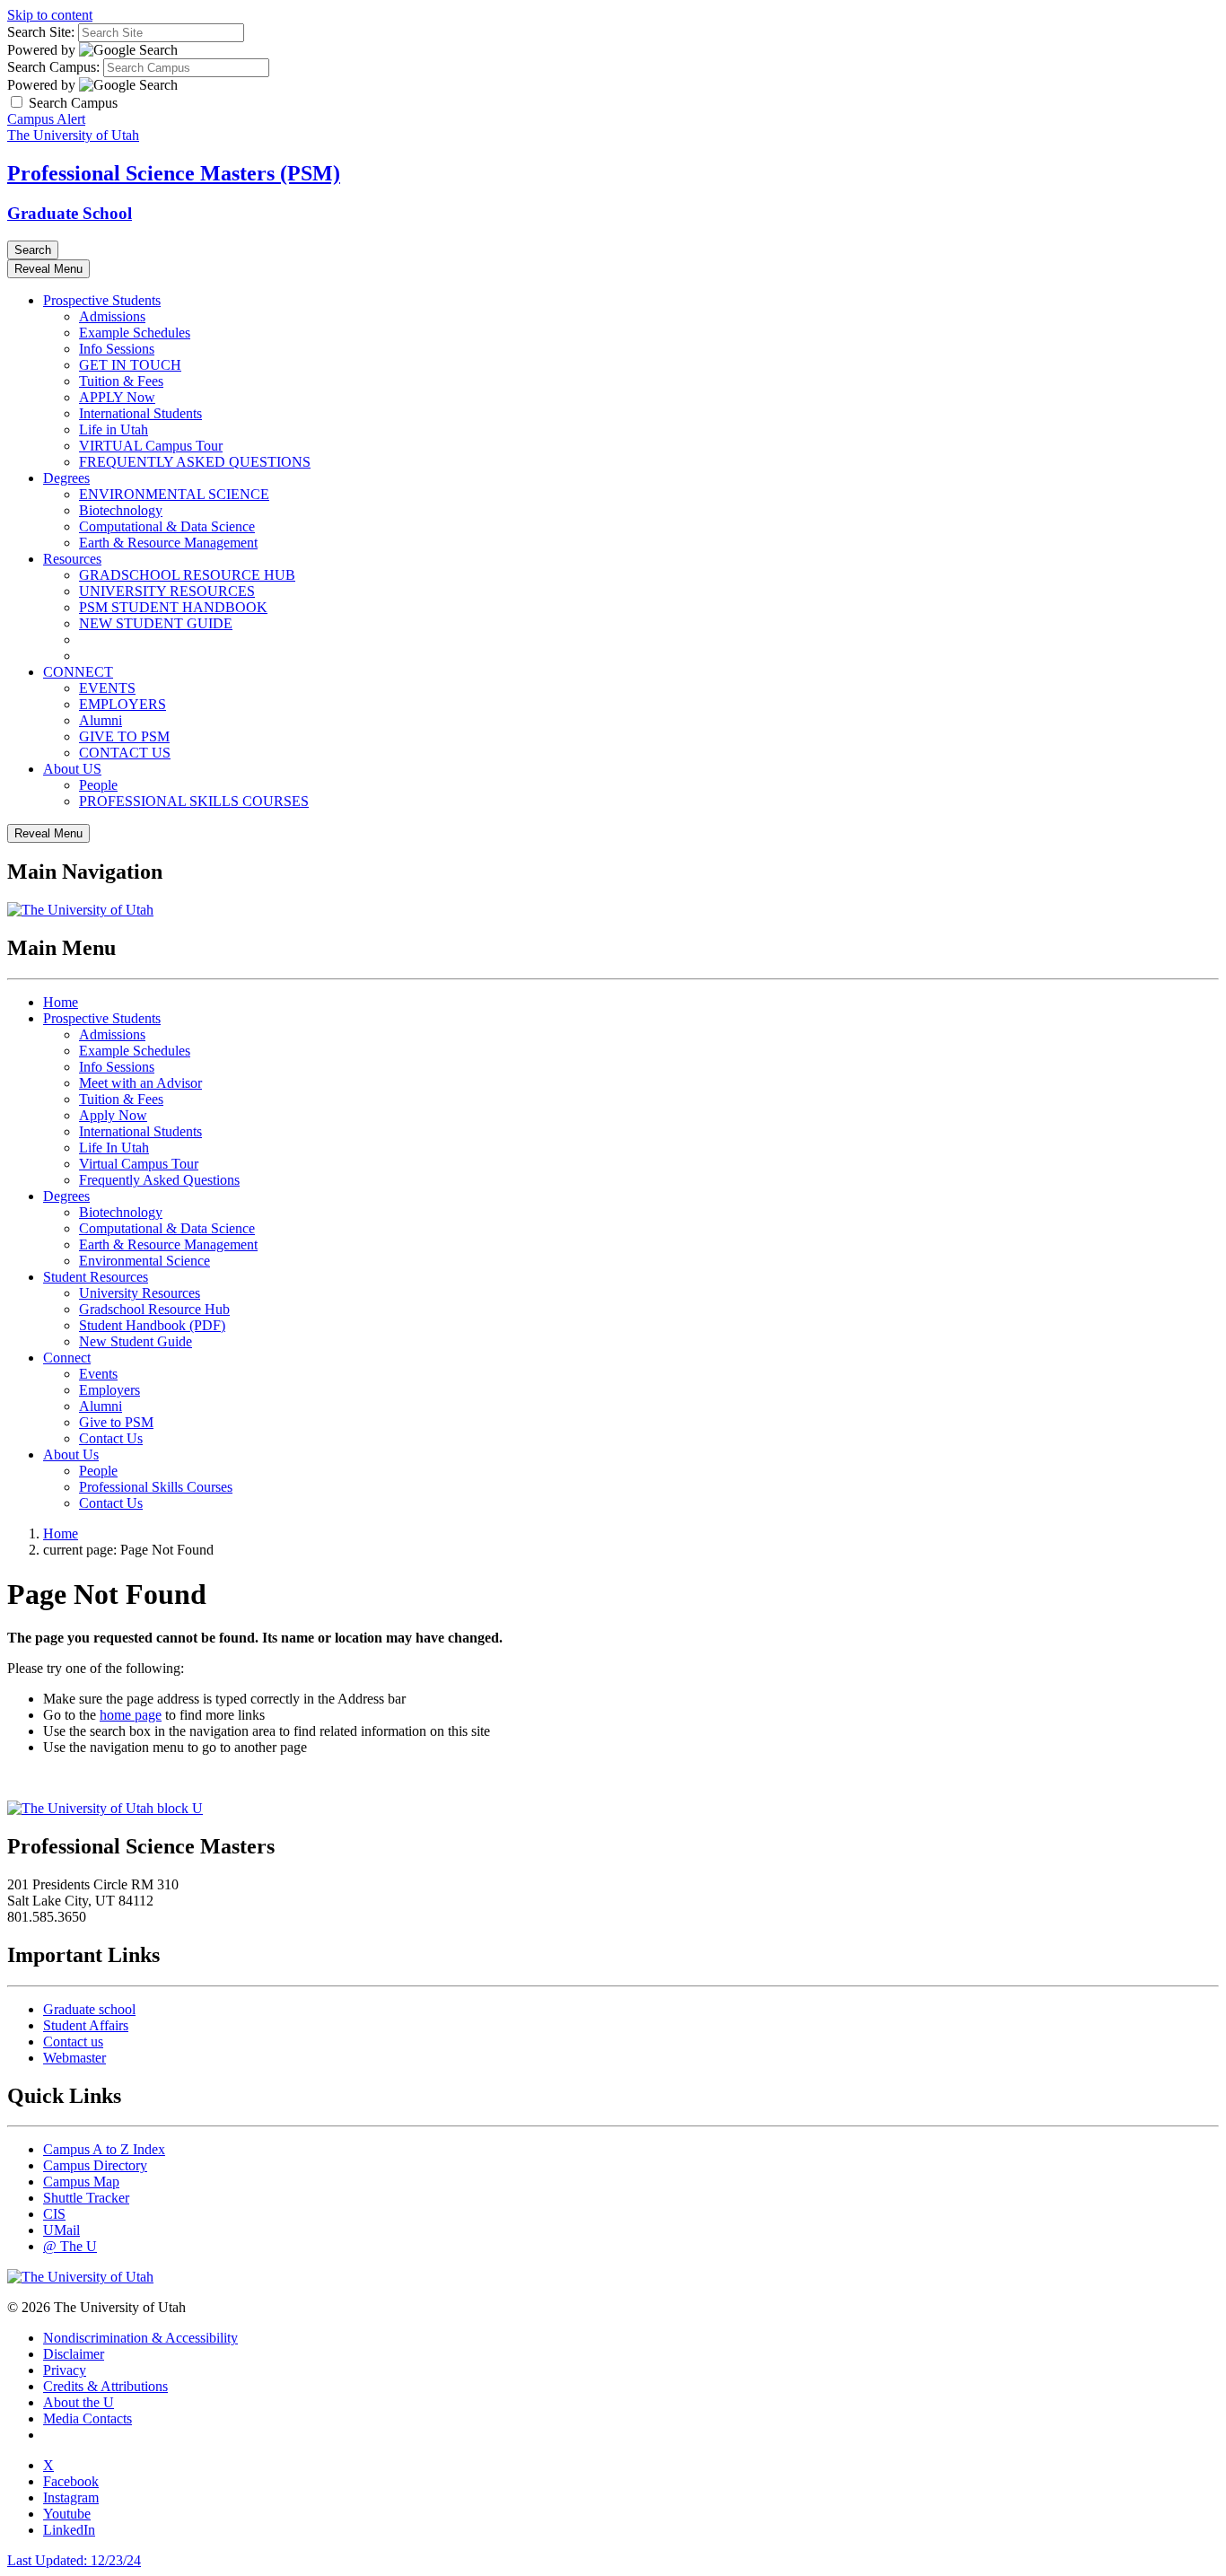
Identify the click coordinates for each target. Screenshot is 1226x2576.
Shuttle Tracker (86, 2198)
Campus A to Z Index (104, 2149)
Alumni (101, 720)
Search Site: (41, 32)
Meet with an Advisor (140, 1083)
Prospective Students (102, 300)
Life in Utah (114, 429)
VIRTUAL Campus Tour (151, 446)
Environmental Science (144, 1261)
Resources (72, 559)
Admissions (112, 316)
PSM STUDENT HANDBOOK (173, 607)
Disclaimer (74, 2354)
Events (98, 1374)
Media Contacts (88, 2418)
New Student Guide (136, 1341)
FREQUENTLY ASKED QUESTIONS (195, 462)
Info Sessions (117, 349)
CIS (54, 2214)
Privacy (65, 2370)
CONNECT (78, 672)
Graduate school (89, 2009)
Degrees (66, 478)
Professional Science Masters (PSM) (174, 173)
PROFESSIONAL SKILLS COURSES (194, 801)
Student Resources (96, 1277)
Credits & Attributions (105, 2386)
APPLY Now (117, 397)
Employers (109, 1390)
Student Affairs (86, 2025)
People (98, 785)
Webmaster (74, 2058)
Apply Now (113, 1115)
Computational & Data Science (167, 526)
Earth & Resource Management (168, 543)
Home (61, 1002)
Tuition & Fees (121, 381)
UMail (61, 2230)
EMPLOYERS (123, 704)
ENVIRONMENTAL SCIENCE (174, 494)
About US (72, 769)
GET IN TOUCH (130, 365)
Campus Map (81, 2182)
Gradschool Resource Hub (154, 1309)
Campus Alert (46, 119)
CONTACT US (125, 753)
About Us (71, 1454)
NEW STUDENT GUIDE (156, 623)
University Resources (140, 1293)
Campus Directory (95, 2165)
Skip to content (50, 15)
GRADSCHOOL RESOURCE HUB (187, 575)
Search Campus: (53, 67)
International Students (140, 413)
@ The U (70, 2246)
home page (131, 1715)
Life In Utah (114, 1148)
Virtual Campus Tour (139, 1164)
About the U (79, 2402)
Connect (67, 1358)
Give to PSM (116, 1422)
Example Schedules (135, 333)
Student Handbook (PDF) (152, 1325)
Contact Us (111, 1438)
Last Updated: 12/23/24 (74, 2560)
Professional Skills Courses (156, 1487)
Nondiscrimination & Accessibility (140, 2338)
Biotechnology (121, 510)
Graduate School (70, 213)
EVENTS (107, 688)
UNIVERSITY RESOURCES (167, 591)
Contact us (73, 2042)
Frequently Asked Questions (159, 1180)
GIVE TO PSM (124, 736)
